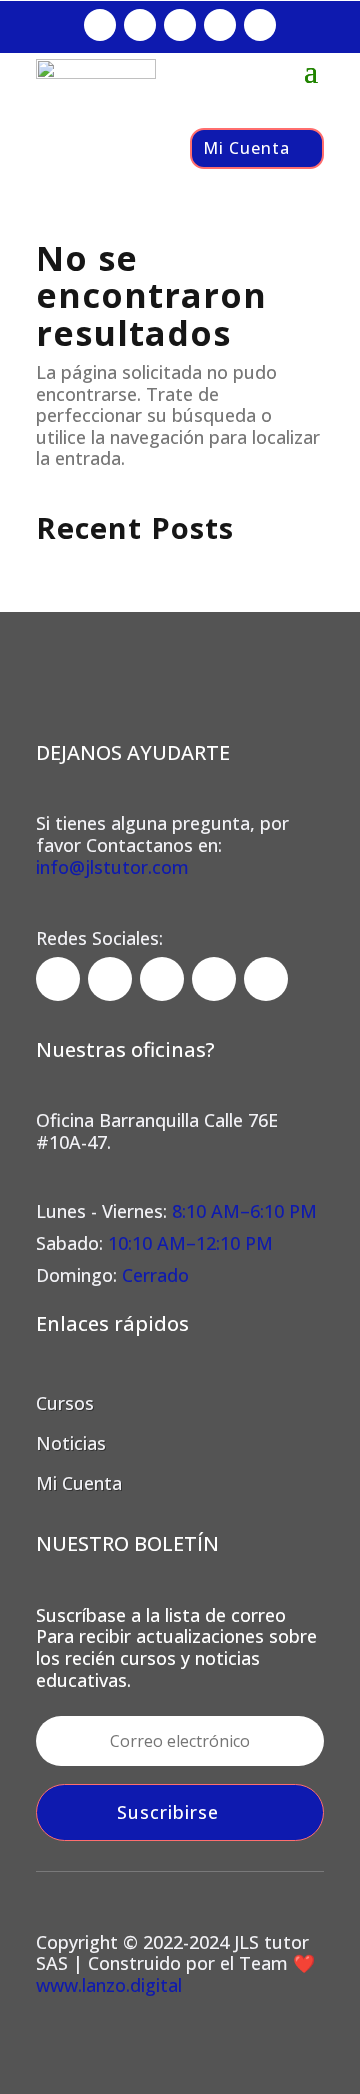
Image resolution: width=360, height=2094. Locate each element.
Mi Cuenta (246, 148)
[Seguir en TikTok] (180, 25)
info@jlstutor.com (112, 867)
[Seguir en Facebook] (100, 25)
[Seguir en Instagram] (140, 25)
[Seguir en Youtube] (260, 25)
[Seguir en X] (220, 25)
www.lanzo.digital (109, 1985)
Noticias (71, 1443)
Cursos (65, 1403)
